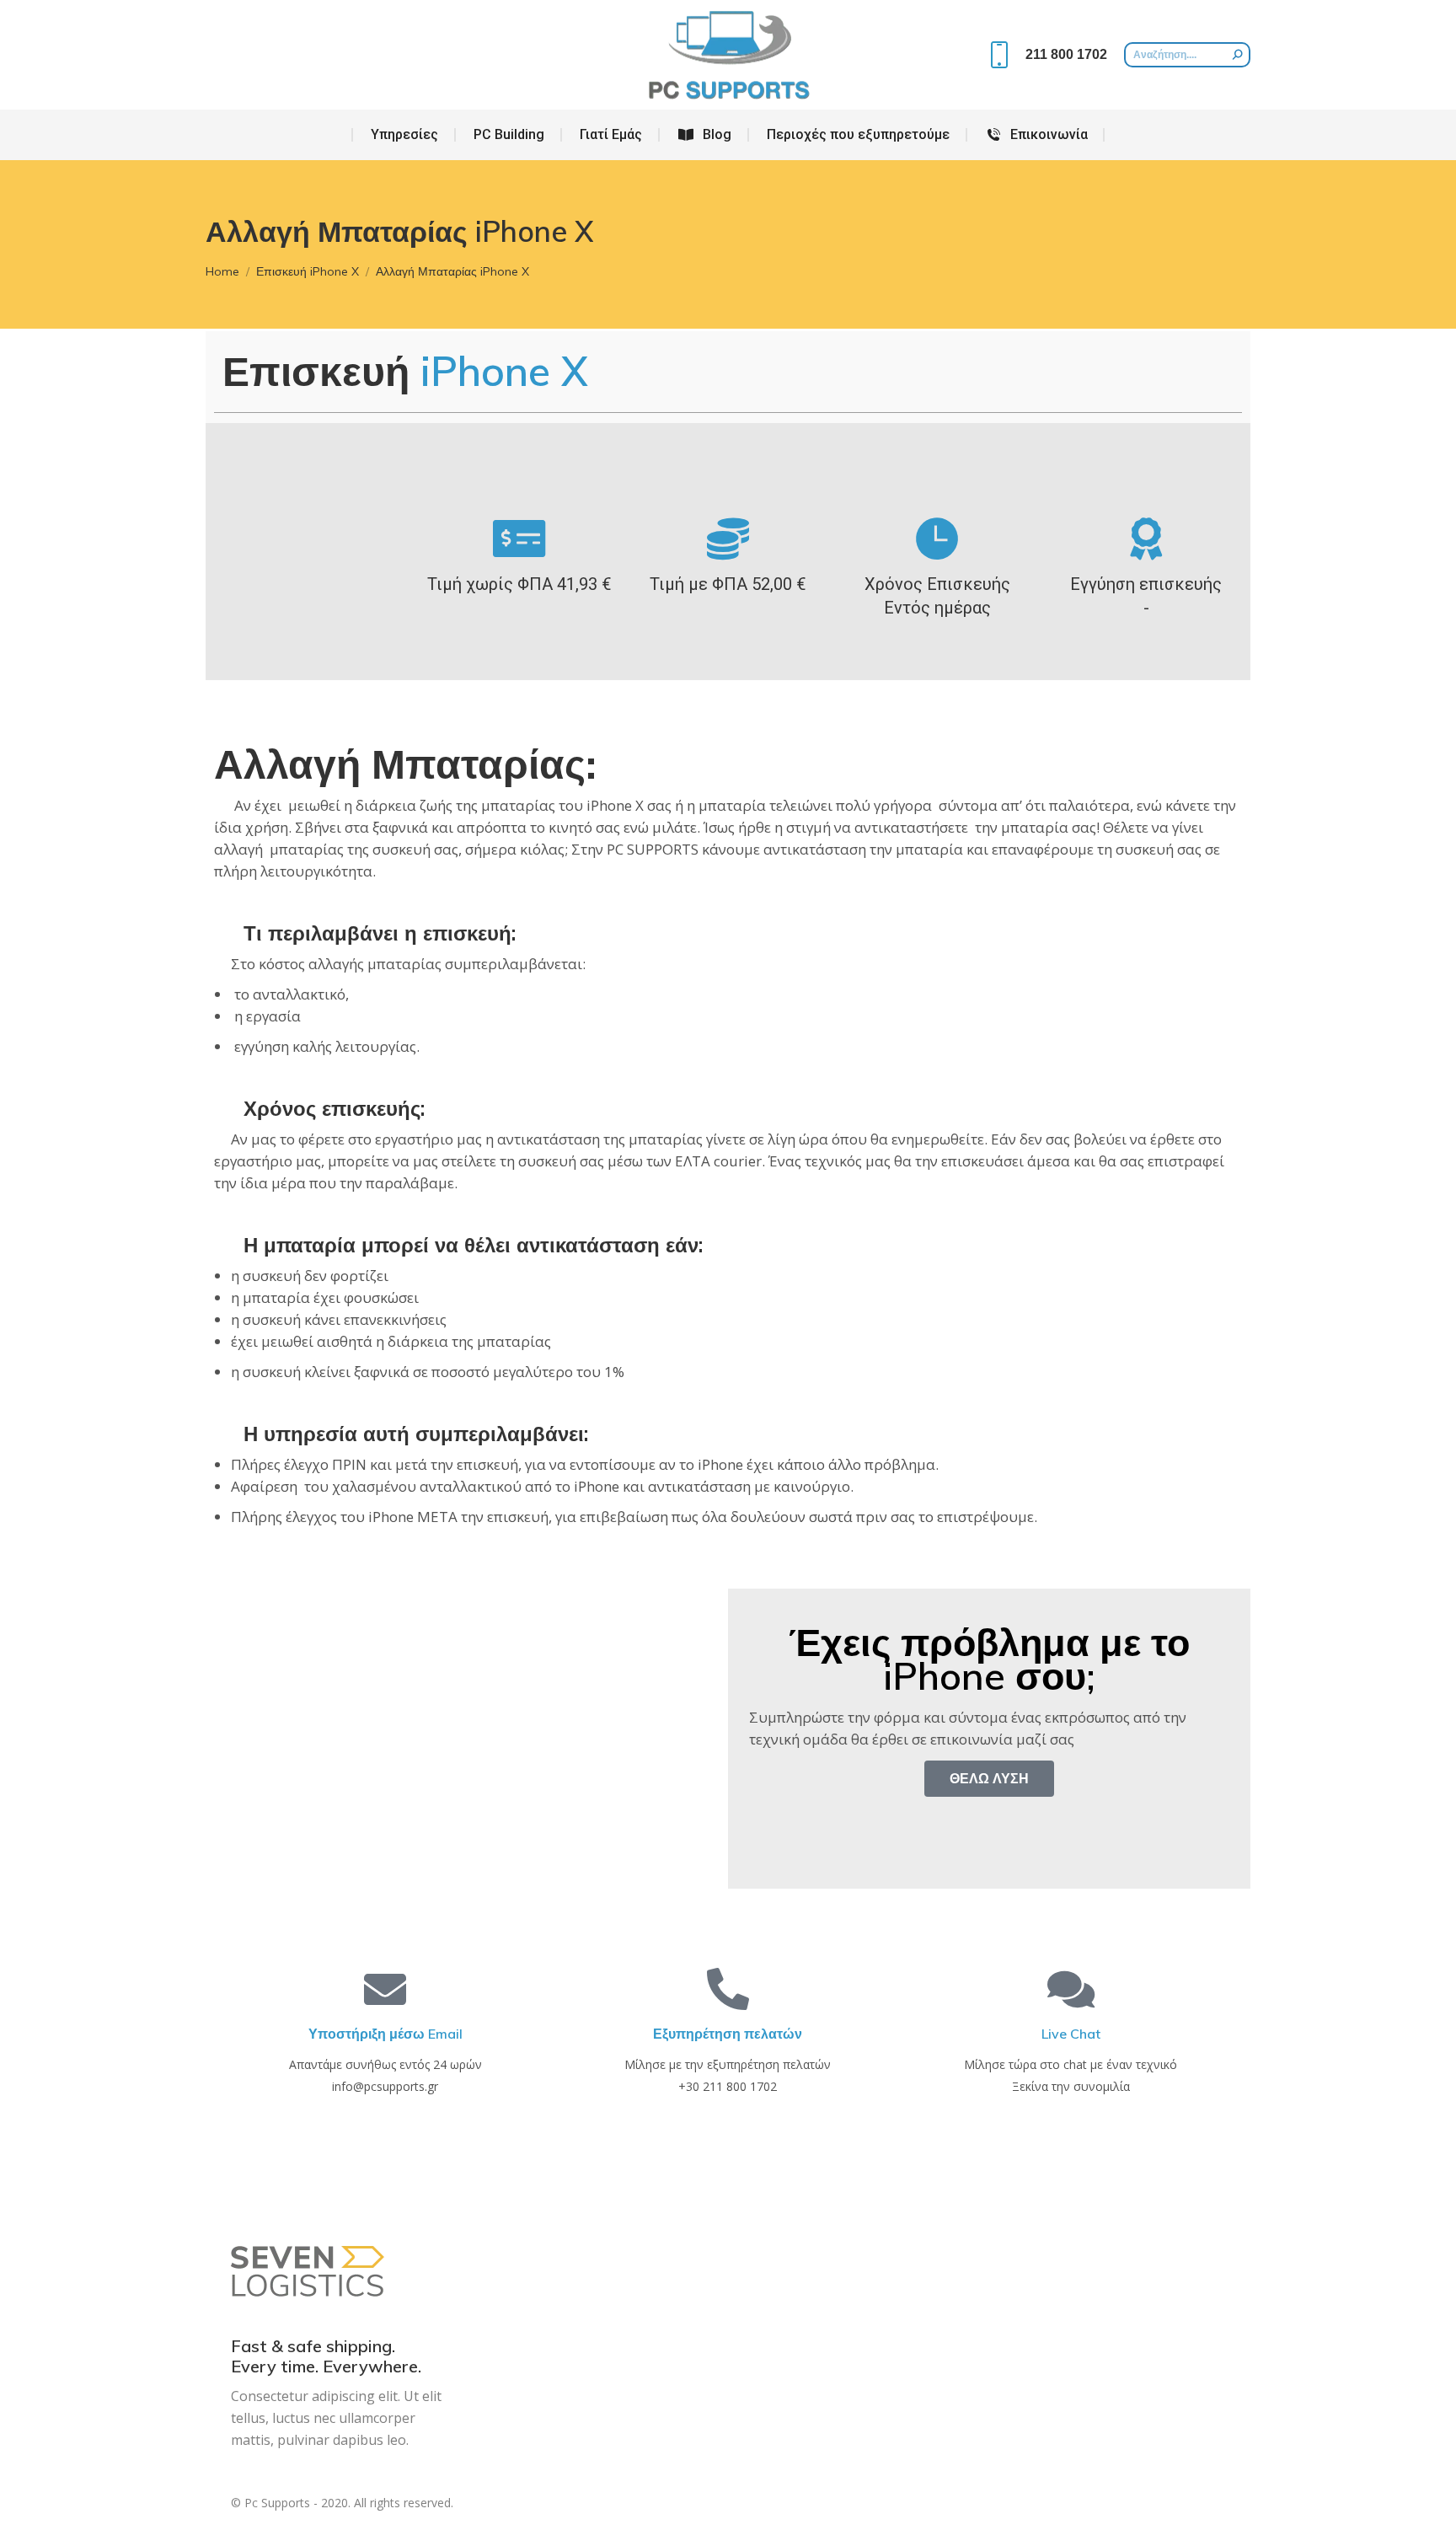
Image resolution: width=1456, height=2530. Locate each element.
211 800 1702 (1066, 54)
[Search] (1238, 55)
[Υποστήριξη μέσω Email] (385, 1989)
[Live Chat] (1071, 1989)
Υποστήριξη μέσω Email (385, 2034)
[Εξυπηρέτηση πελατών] (728, 1989)
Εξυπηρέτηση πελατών (728, 2034)
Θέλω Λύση (989, 1778)
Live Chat (1071, 2034)
